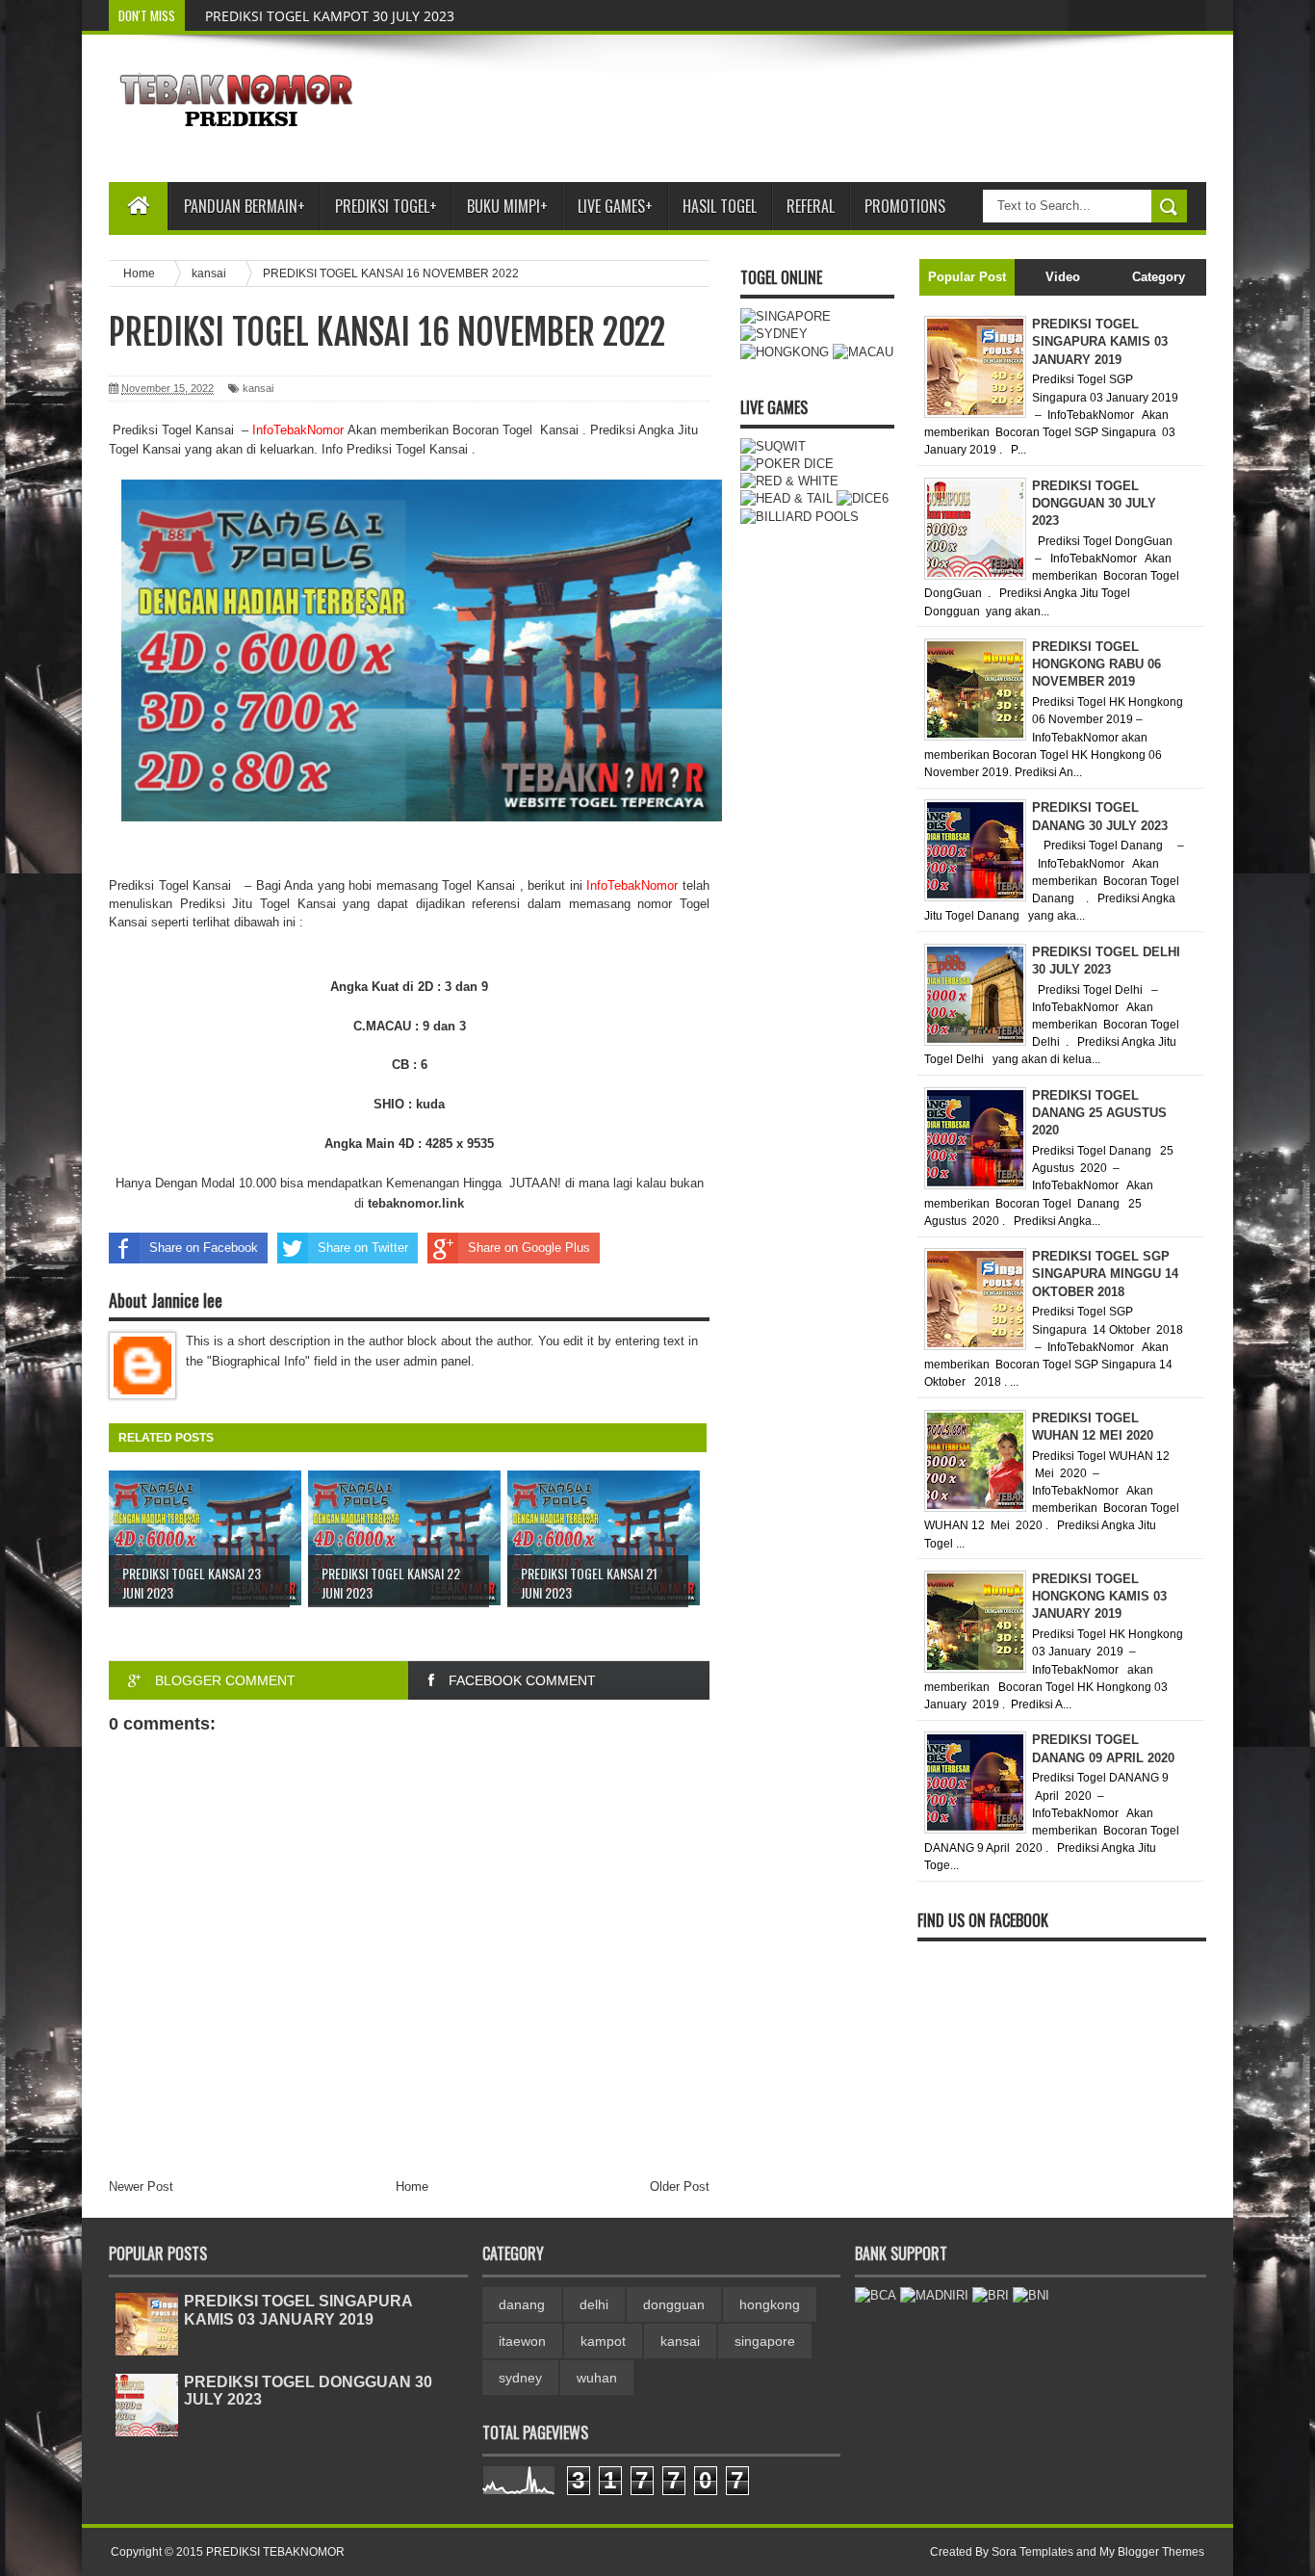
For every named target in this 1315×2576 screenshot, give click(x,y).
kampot (603, 2341)
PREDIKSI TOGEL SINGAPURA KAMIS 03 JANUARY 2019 (298, 2310)
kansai (258, 388)
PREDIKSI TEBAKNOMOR (275, 2552)
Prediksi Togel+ (386, 206)
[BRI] (991, 2295)
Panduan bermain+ (245, 206)
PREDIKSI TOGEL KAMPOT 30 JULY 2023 (330, 16)
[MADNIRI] (934, 2295)
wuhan (597, 2378)
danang (522, 2304)
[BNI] (1031, 2295)
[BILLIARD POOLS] (799, 517)
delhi (594, 2304)
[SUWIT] (773, 446)
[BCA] (876, 2295)
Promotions (905, 206)
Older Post (680, 2186)
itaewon (522, 2341)
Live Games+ (615, 206)
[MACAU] (863, 352)
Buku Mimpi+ (507, 206)
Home (412, 2186)
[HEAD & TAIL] (786, 498)
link (416, 1203)
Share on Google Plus (529, 1248)
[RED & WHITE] (789, 481)
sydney (520, 2378)
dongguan (674, 2304)
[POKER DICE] (787, 464)
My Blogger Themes (1152, 2552)
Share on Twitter (363, 1248)
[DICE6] (863, 498)
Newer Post (141, 2186)
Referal (811, 206)
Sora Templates (1032, 2552)
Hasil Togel (720, 206)
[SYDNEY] (774, 334)
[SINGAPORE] (786, 316)
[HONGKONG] (785, 352)
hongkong (770, 2304)
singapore (765, 2341)
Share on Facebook (204, 1248)
